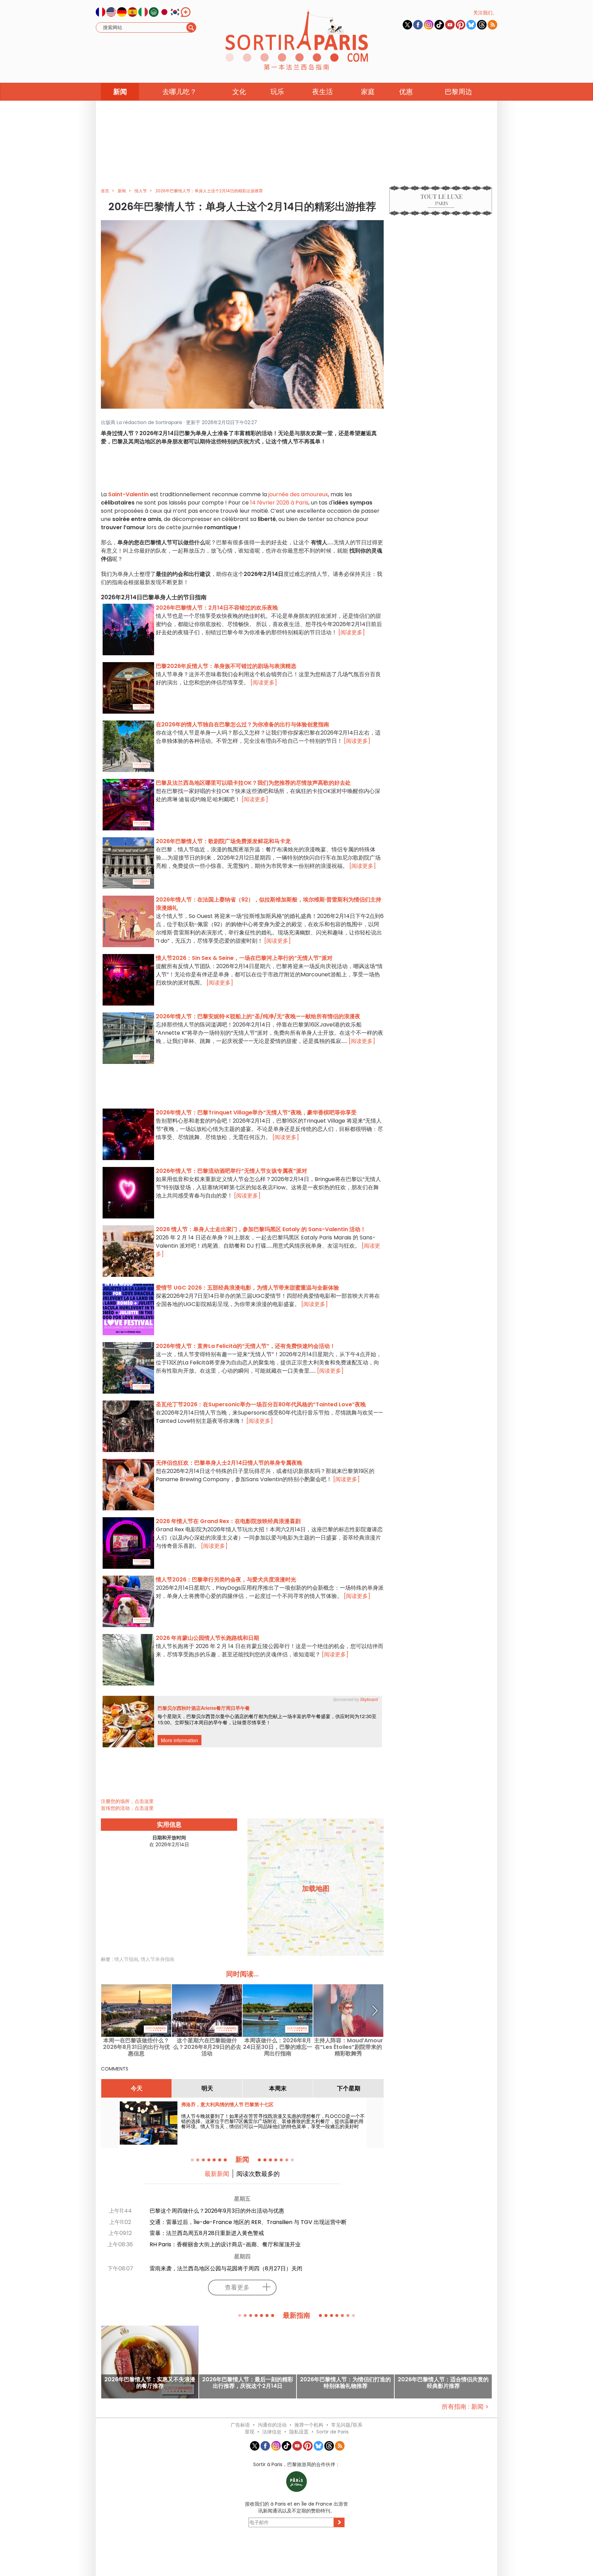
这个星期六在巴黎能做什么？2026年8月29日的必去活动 (207, 2047)
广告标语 (240, 2425)
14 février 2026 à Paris (279, 503)
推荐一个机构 (309, 2425)
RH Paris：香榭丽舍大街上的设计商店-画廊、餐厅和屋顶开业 (225, 2244)
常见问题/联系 (347, 2425)
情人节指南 (126, 1959)
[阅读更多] (352, 632)
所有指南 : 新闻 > (465, 2407)
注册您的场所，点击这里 (127, 1801)
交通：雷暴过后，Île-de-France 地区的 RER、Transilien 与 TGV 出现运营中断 (248, 2222)
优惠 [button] (406, 92)
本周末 (278, 2088)
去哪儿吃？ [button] (179, 92)
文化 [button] (239, 92)
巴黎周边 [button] (458, 92)
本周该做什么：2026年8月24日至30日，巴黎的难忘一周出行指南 (278, 2047)
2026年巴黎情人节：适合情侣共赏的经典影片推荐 (443, 2383)
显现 (249, 2432)
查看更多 (237, 2287)
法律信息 (272, 2432)
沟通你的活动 (272, 2425)
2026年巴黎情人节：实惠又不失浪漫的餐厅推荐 (150, 2383)
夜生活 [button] (323, 92)
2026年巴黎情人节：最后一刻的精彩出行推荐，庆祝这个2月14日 (248, 2383)
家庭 (368, 92)
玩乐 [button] (277, 92)
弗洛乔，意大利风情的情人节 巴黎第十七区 (227, 2104)
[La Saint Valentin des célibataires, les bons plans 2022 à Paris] (242, 314)
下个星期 (349, 2088)
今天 (137, 2088)
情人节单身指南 (158, 1959)
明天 (207, 2088)
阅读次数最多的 (258, 2174)
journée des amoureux (298, 494)
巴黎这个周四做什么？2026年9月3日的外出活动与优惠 (217, 2211)
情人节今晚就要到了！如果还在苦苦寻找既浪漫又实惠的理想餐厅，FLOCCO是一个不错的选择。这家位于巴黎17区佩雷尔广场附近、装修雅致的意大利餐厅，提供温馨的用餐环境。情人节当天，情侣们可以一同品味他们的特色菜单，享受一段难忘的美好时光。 (273, 2124)
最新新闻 (217, 2174)
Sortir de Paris (333, 2432)
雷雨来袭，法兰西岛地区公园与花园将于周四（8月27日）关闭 (226, 2268)
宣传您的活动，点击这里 (127, 1808)
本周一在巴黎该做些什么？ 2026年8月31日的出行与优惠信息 (136, 2047)
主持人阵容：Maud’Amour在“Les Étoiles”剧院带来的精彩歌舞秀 (348, 2047)
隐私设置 (299, 2432)
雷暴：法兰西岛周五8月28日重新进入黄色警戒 (207, 2233)
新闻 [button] (120, 92)
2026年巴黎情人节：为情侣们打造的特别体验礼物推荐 (345, 2383)
